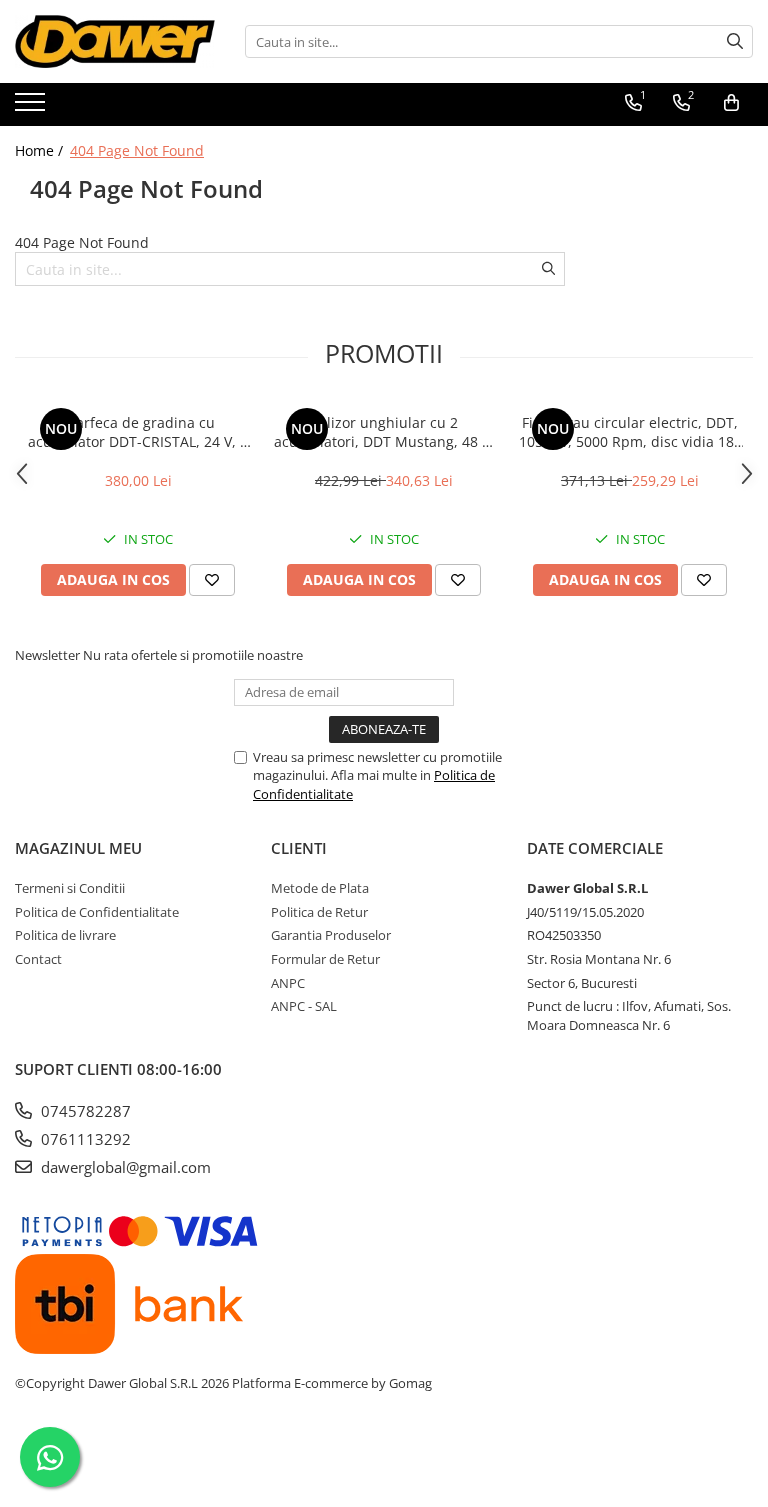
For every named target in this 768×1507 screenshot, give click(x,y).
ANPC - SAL (304, 1006)
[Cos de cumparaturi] (731, 103)
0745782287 (84, 1111)
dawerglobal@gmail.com (124, 1167)
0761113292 (84, 1139)
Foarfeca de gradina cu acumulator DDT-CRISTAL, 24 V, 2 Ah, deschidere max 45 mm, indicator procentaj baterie (138, 432)
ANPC (288, 983)
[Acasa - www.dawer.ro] (115, 41)
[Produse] (32, 108)
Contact (38, 959)
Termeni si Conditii (70, 888)
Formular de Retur (325, 959)
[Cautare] (735, 41)
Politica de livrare (65, 935)
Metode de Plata (320, 888)
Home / (41, 150)
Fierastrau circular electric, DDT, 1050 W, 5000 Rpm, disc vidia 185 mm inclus (630, 432)
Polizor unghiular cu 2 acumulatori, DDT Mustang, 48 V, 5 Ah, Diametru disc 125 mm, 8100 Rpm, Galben (384, 432)
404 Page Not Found (137, 150)
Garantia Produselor (331, 935)
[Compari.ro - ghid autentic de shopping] (383, 1459)
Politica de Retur (319, 912)
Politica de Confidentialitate (97, 912)
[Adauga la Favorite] (212, 580)
